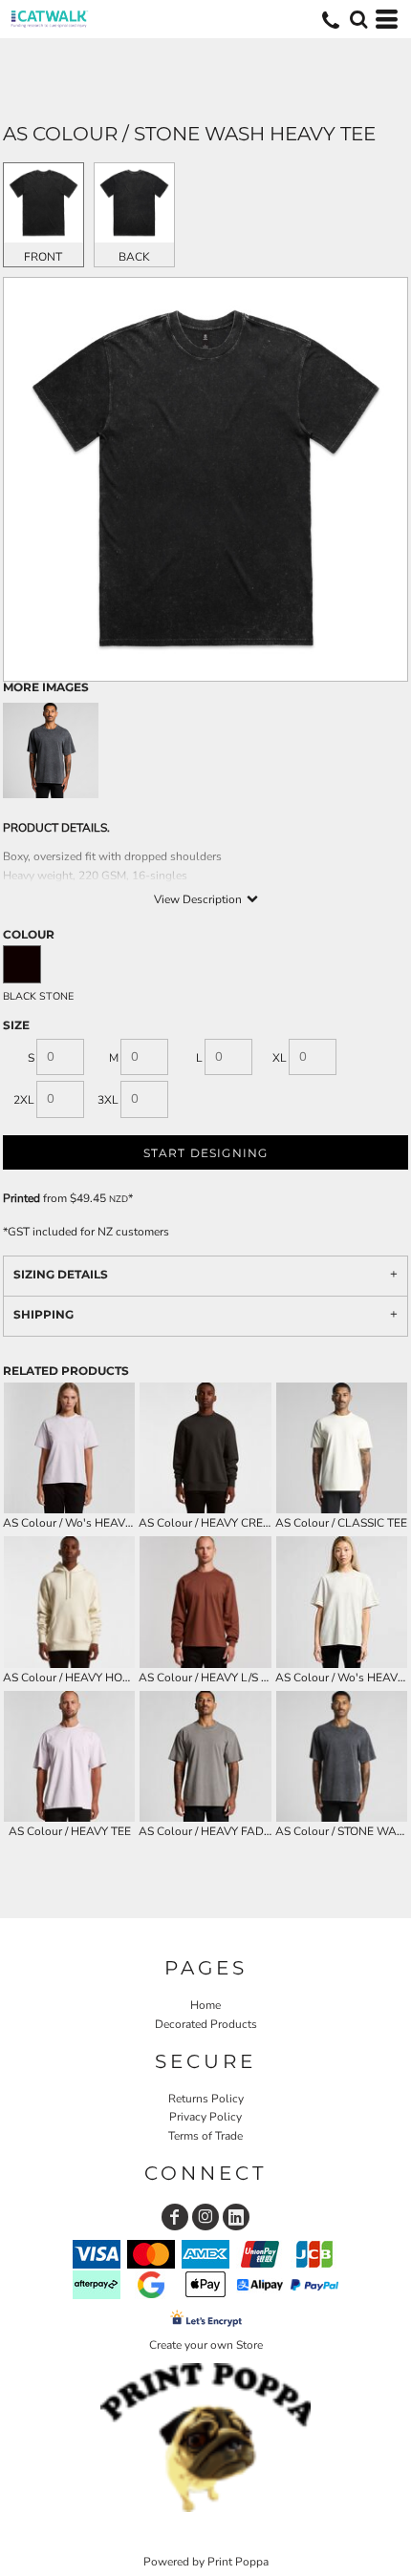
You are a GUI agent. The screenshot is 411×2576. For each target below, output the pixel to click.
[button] (358, 19)
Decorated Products (206, 2024)
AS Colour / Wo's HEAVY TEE (79, 1523)
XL (280, 1058)
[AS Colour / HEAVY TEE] (69, 1756)
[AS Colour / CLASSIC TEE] (342, 1448)
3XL (108, 1100)
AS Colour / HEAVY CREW (207, 1523)
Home (205, 2005)
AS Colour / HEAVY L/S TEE (210, 1678)
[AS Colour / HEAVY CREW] (205, 1448)
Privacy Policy (205, 2117)
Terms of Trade (205, 2136)
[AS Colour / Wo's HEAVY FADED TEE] (342, 1602)
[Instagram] (205, 2217)
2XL (24, 1100)
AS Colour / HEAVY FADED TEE (220, 1831)
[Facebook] (175, 2217)
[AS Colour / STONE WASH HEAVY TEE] (342, 1756)
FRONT (43, 257)
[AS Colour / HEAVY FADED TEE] (205, 1756)
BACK (134, 257)
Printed (22, 1198)
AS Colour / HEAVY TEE (70, 1831)
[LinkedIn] (236, 2217)
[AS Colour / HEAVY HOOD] (69, 1602)
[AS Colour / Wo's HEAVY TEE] (69, 1448)
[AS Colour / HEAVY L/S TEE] (205, 1602)
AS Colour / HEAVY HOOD (71, 1678)
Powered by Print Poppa (206, 2562)
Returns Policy (206, 2099)
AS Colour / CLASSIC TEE (341, 1523)
